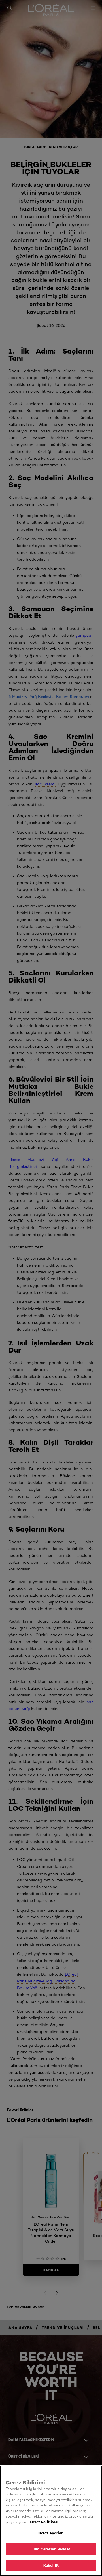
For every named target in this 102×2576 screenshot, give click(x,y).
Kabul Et (51, 2565)
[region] (51, 2521)
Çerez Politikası (44, 2522)
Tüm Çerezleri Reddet (51, 2549)
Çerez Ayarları (51, 2533)
